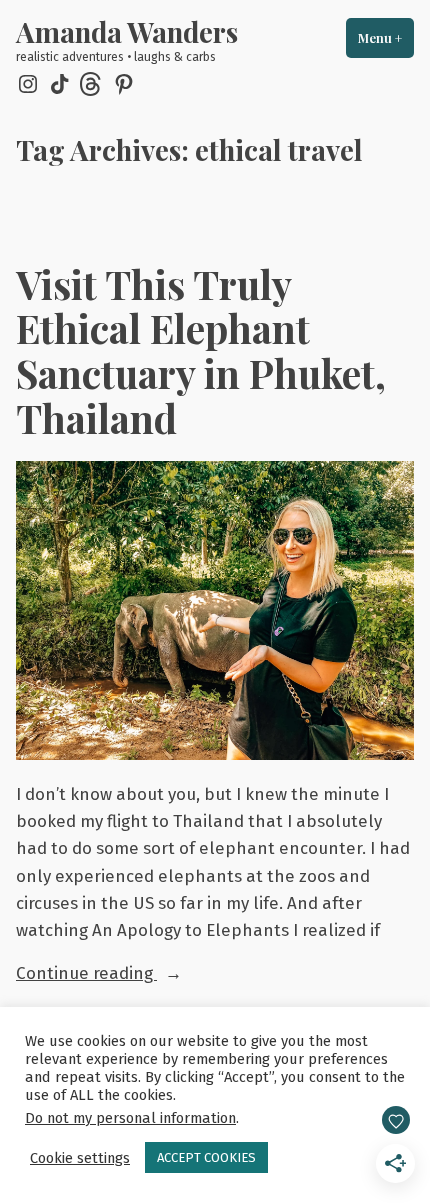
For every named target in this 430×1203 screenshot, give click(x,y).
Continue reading (126, 974)
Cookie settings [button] (80, 1158)
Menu (386, 38)
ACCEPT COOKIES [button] (206, 1157)
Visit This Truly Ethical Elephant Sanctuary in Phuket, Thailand (201, 351)
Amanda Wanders (127, 31)
